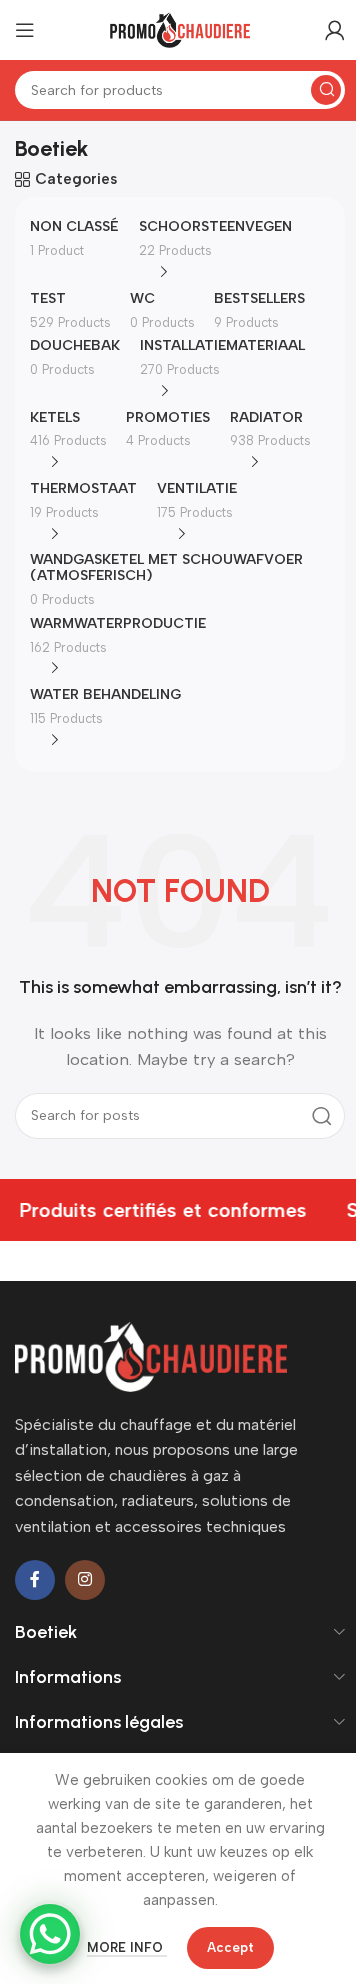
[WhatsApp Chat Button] (50, 1934)
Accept (230, 1947)
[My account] (335, 30)
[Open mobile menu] (25, 30)
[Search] (326, 90)
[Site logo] (180, 29)
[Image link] (151, 1355)
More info (127, 1947)
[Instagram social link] (85, 1580)
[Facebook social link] (35, 1580)
